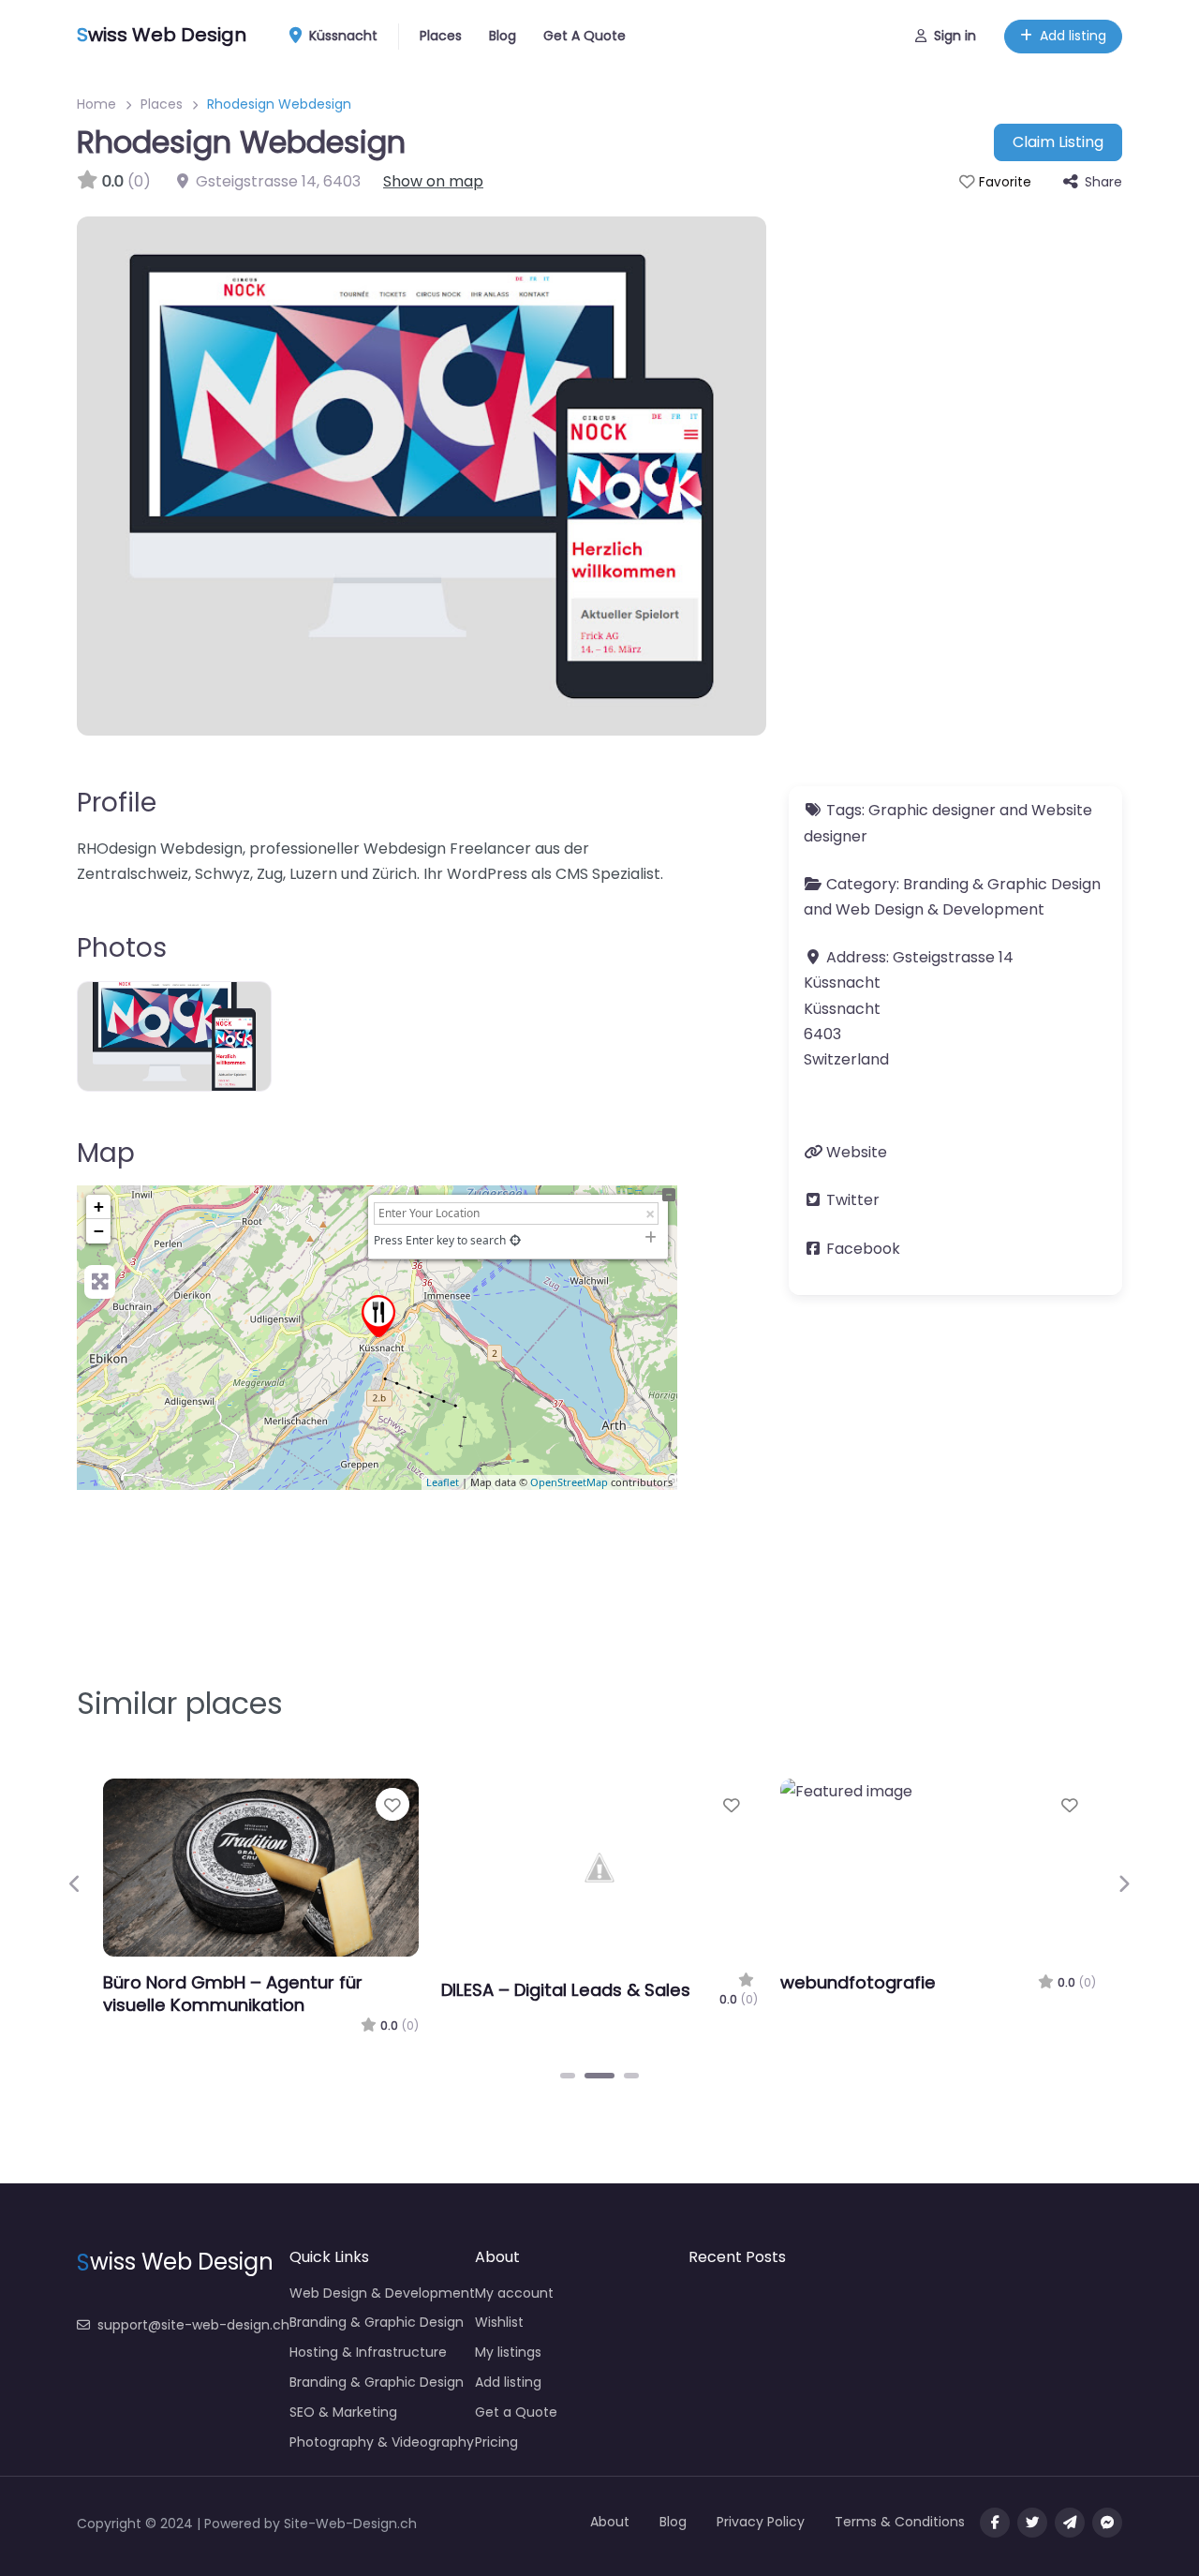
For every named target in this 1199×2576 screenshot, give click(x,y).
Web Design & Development (940, 909)
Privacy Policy (761, 2522)
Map (106, 1153)
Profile (117, 803)
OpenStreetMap (569, 1482)
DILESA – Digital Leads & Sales (566, 1990)
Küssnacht (341, 36)
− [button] (99, 1231)
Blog (503, 36)
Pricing (496, 2442)
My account (514, 2293)
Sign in (955, 36)
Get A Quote (585, 36)
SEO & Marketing (343, 2412)
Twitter (853, 1200)
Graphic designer (932, 810)
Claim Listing (1058, 142)
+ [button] (99, 1206)
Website (857, 1152)
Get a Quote (516, 2412)
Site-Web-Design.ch (350, 2524)
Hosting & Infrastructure (368, 2352)
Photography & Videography (382, 2442)
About (610, 2522)
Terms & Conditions (900, 2522)
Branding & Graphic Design (1002, 884)
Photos (122, 948)
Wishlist (499, 2322)
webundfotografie (858, 1982)
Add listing (1073, 36)
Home (96, 104)
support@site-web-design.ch (193, 2325)
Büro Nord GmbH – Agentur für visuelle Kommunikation (233, 1994)
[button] (75, 1884)
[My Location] (515, 1240)
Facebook (863, 1249)
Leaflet (443, 1482)
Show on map (433, 181)
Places (441, 36)
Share (1103, 182)
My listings (508, 2352)
